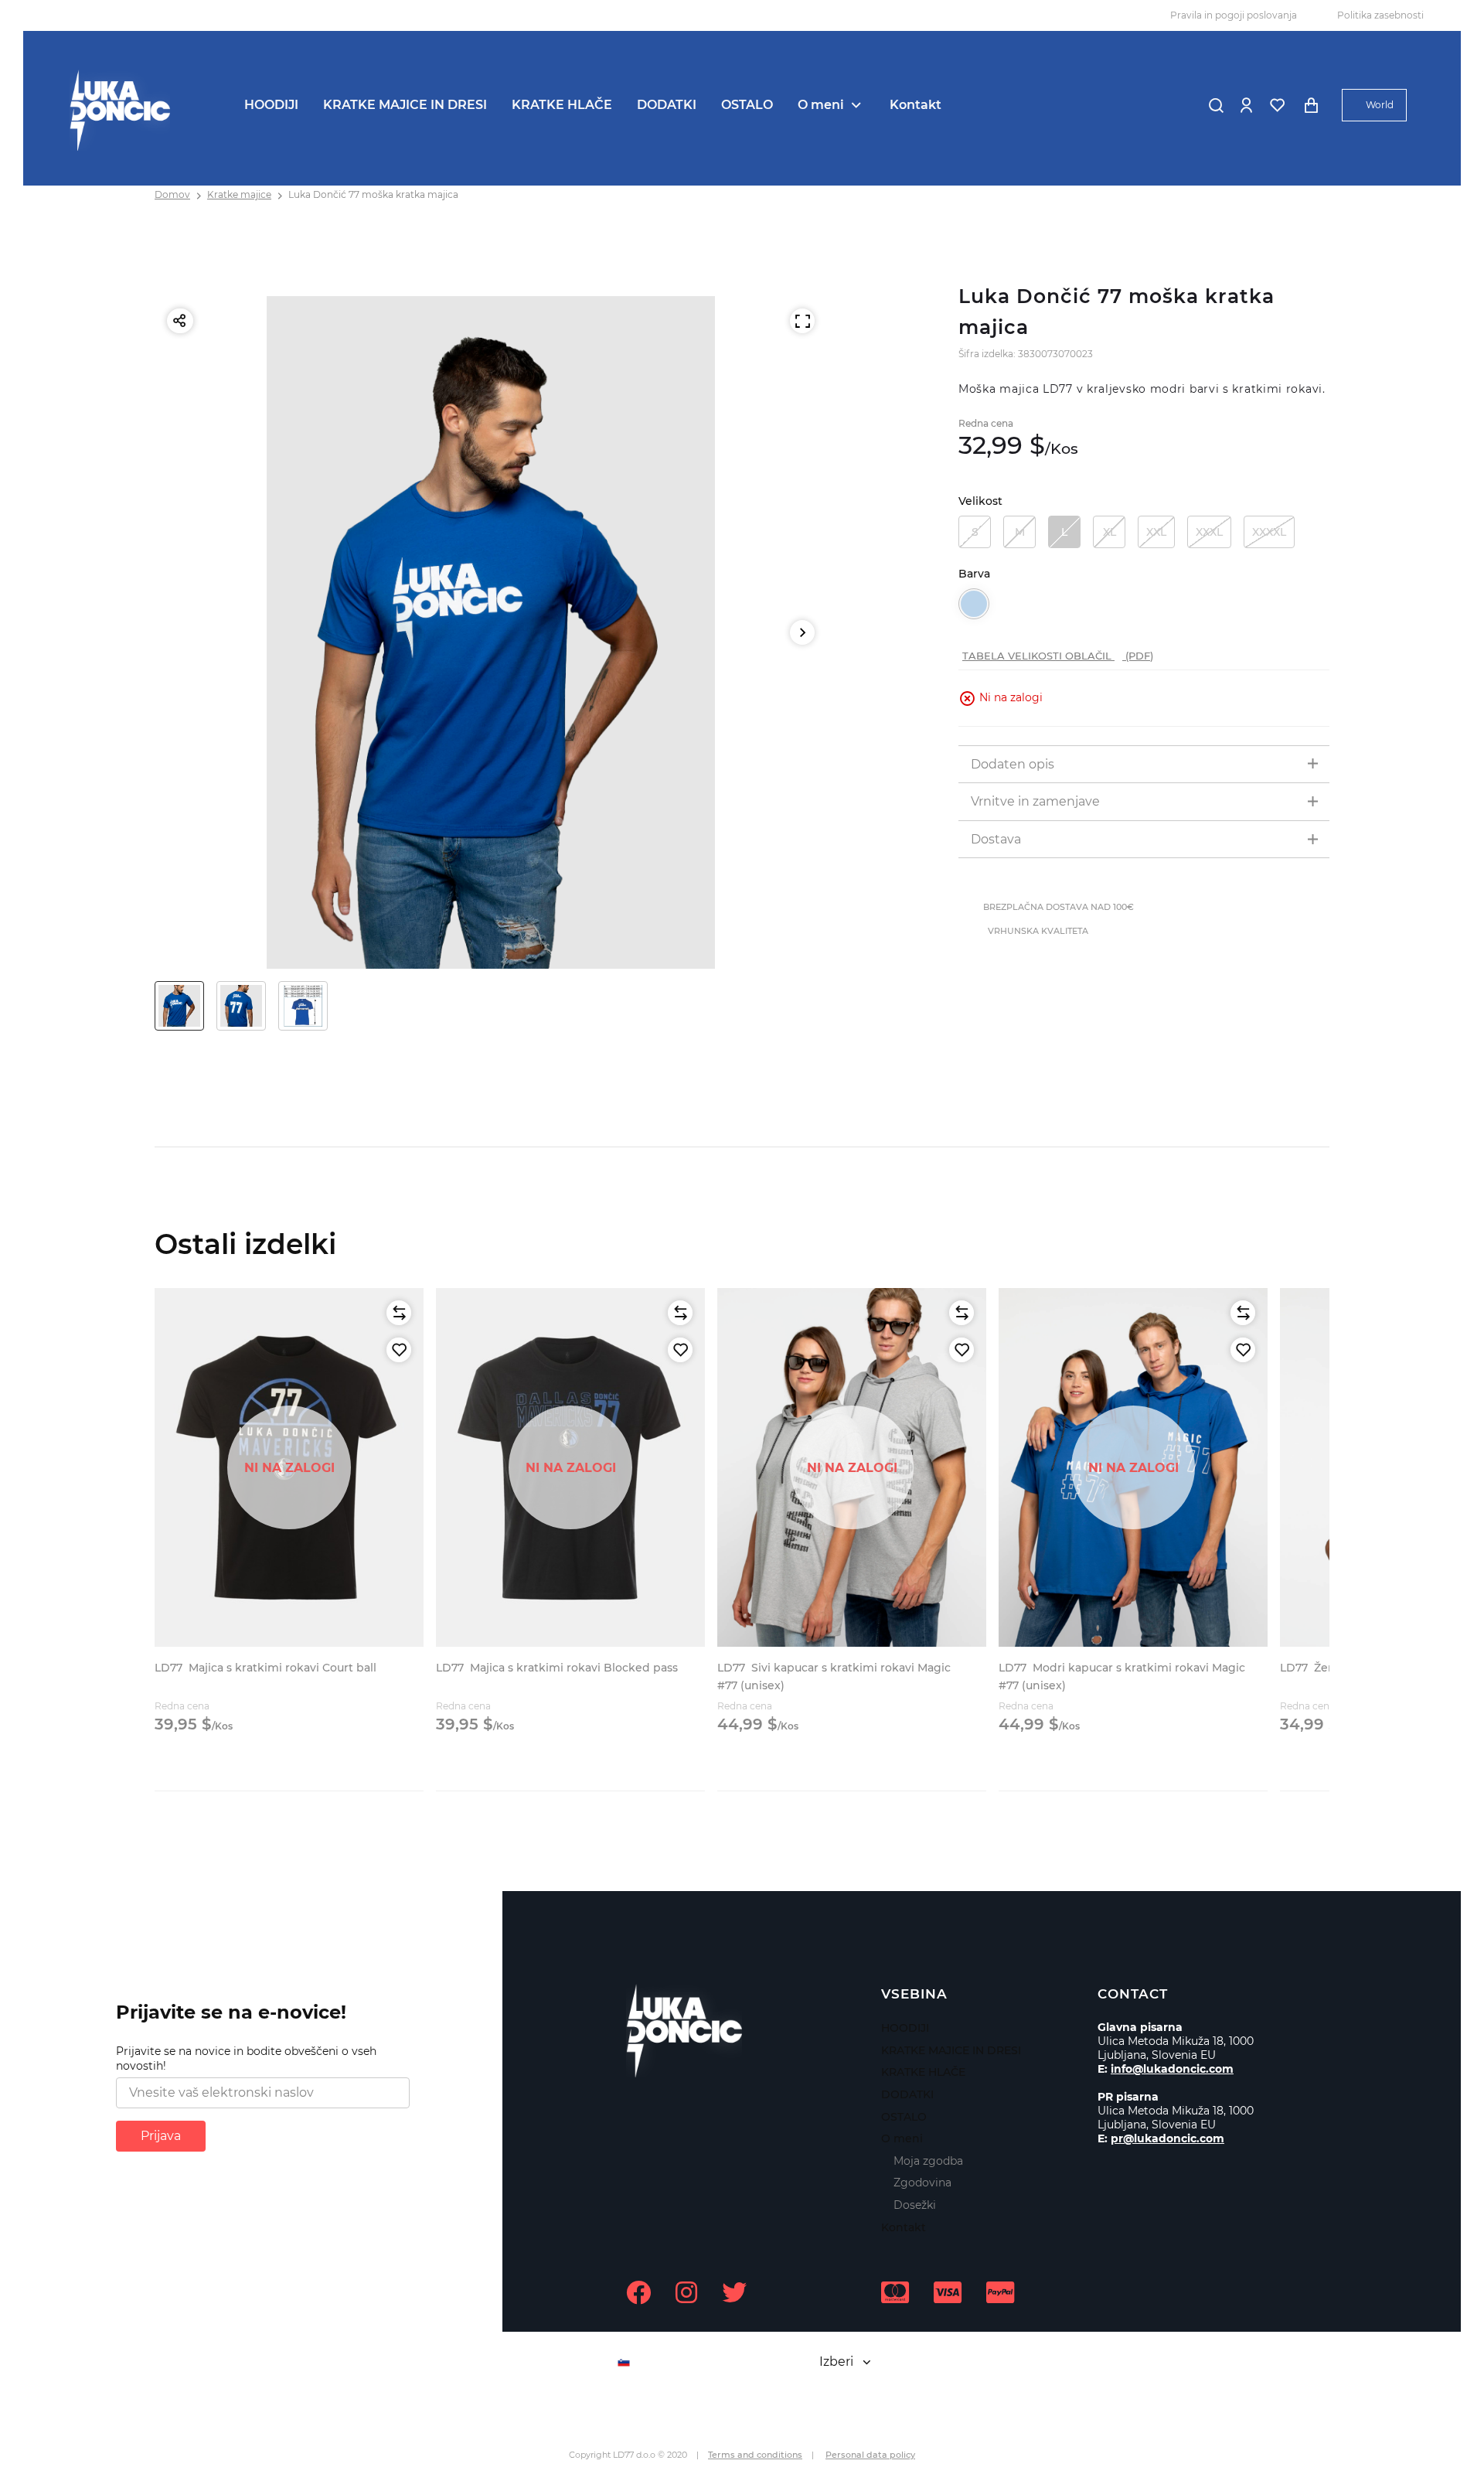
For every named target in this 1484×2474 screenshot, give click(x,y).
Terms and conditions (755, 2455)
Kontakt (916, 105)
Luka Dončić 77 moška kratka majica (373, 194)
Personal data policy (870, 2455)
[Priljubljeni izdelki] (1277, 105)
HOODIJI (271, 105)
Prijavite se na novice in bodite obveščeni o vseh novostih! (246, 2059)
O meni (821, 105)
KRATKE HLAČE (562, 105)
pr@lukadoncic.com (1167, 2138)
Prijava (161, 2136)
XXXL (1209, 532)
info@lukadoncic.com (1172, 2069)
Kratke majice (239, 194)
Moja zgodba (928, 2161)
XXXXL (1269, 532)
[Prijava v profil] (1246, 105)
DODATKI (667, 105)
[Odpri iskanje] (1216, 105)
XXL (1156, 532)
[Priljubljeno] (399, 1350)
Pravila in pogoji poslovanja (1234, 15)
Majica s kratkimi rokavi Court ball (265, 1668)
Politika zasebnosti (1380, 15)
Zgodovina (922, 2183)
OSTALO (747, 105)
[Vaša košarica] (1311, 105)
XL (1110, 532)
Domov (172, 194)
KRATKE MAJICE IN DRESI (405, 105)
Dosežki (915, 2205)
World (1380, 105)
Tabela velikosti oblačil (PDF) (1058, 656)
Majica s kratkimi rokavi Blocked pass (557, 1668)
